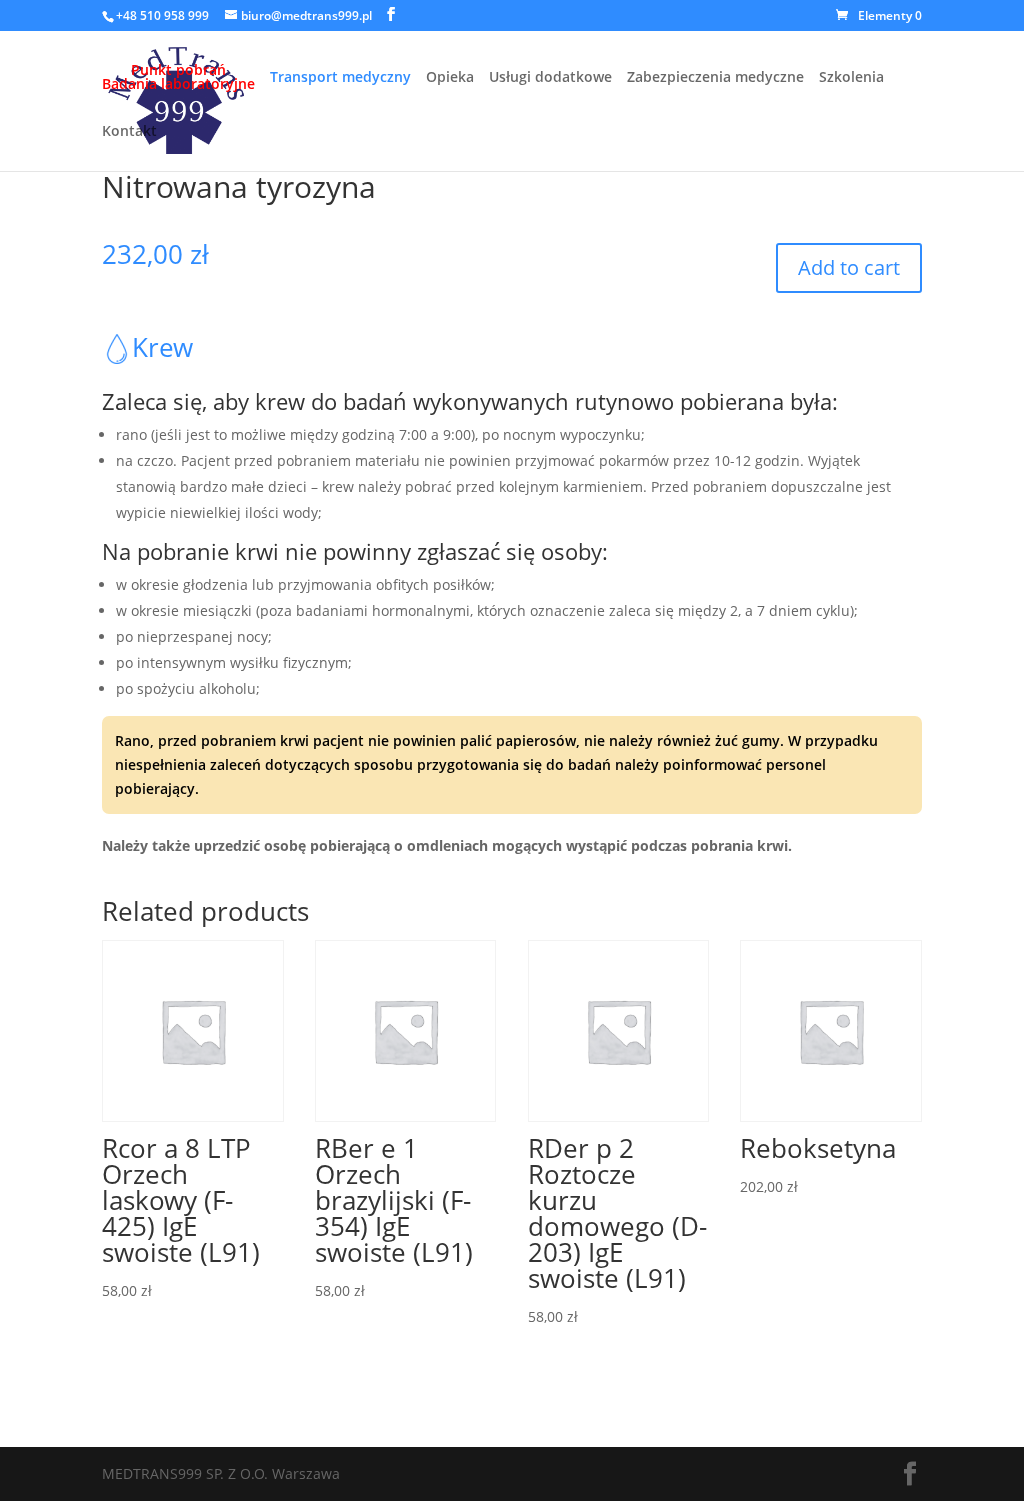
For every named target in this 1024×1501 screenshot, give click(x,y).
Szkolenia (851, 78)
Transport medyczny (340, 78)
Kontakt (129, 132)
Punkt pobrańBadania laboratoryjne (178, 78)
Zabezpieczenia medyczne (715, 78)
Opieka (450, 78)
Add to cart (849, 267)
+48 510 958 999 (162, 15)
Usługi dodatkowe (550, 78)
